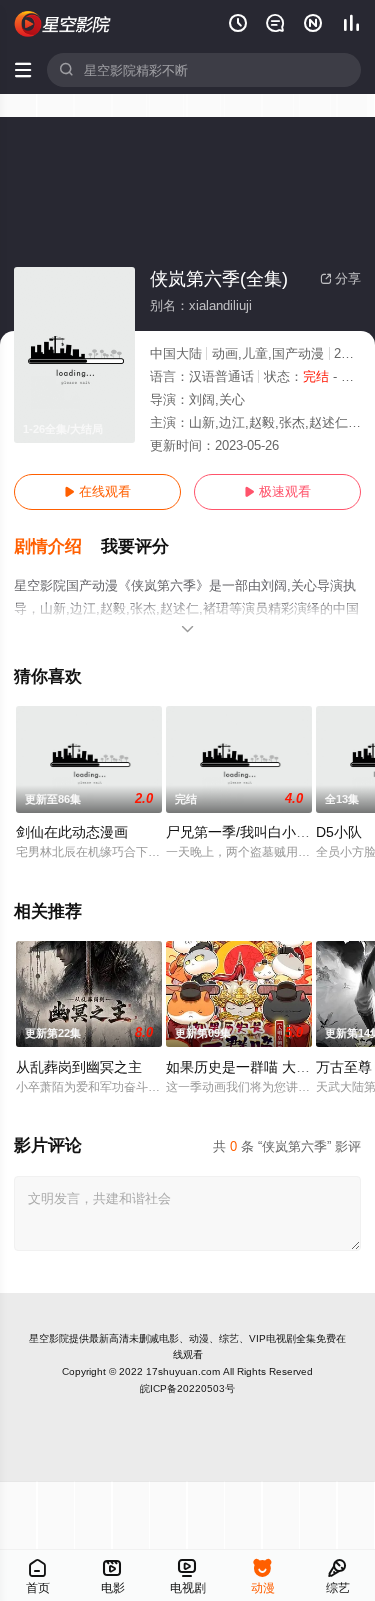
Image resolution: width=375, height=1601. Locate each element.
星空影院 (49, 1338)
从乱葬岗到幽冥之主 (79, 1067)
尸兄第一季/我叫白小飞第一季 (259, 832)
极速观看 (277, 491)
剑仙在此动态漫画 (72, 832)
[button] (57, 547)
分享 (340, 278)
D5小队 (339, 832)
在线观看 (97, 491)
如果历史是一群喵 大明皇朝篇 (259, 1067)
